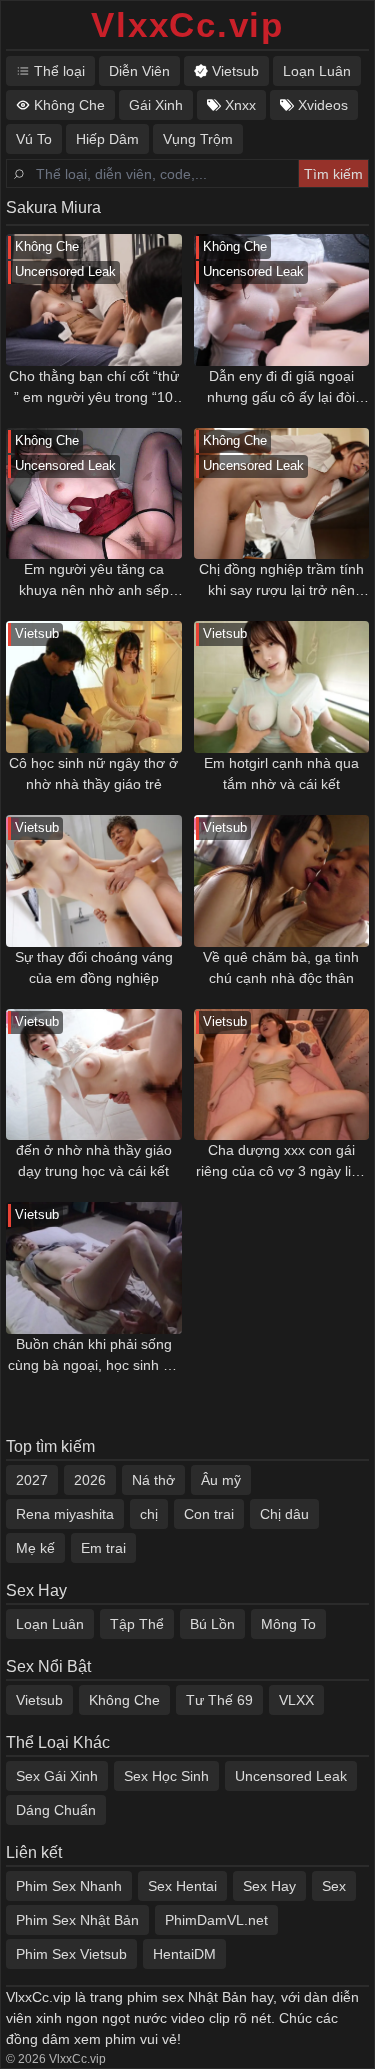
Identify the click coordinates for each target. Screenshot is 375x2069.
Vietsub (39, 1700)
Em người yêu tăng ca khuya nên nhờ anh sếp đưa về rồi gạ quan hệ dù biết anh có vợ (94, 581)
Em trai (103, 1548)
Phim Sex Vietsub (71, 1954)
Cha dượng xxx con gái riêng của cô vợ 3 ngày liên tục (281, 1162)
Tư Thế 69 (219, 1700)
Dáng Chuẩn (56, 1810)
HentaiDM (184, 1954)
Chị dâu (284, 1514)
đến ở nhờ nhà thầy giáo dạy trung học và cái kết (94, 1160)
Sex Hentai (182, 1886)
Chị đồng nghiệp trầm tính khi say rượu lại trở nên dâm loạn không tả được (281, 581)
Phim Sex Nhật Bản (77, 1920)
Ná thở (153, 1480)
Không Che (124, 1700)
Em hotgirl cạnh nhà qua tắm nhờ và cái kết (281, 773)
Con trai (209, 1514)
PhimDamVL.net (216, 1920)
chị (149, 1514)
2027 (32, 1480)
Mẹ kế (35, 1548)
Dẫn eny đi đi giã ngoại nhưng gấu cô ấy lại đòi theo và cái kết (281, 388)
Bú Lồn (212, 1624)
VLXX (296, 1700)
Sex (334, 1886)
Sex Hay (269, 1886)
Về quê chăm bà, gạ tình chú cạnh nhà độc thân (281, 967)
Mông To (288, 1624)
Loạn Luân (50, 1624)
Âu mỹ (221, 1480)
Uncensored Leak (291, 1776)
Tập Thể (137, 1624)
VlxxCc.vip (187, 24)
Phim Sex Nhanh (69, 1886)
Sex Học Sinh (166, 1776)
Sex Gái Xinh (57, 1776)
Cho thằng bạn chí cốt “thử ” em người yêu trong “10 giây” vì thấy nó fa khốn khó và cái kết (93, 388)
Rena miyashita (65, 1514)
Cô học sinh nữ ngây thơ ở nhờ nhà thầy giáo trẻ (93, 773)
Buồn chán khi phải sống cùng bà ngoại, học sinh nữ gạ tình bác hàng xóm (94, 1356)
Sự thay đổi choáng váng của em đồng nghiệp (94, 967)
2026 (90, 1480)
